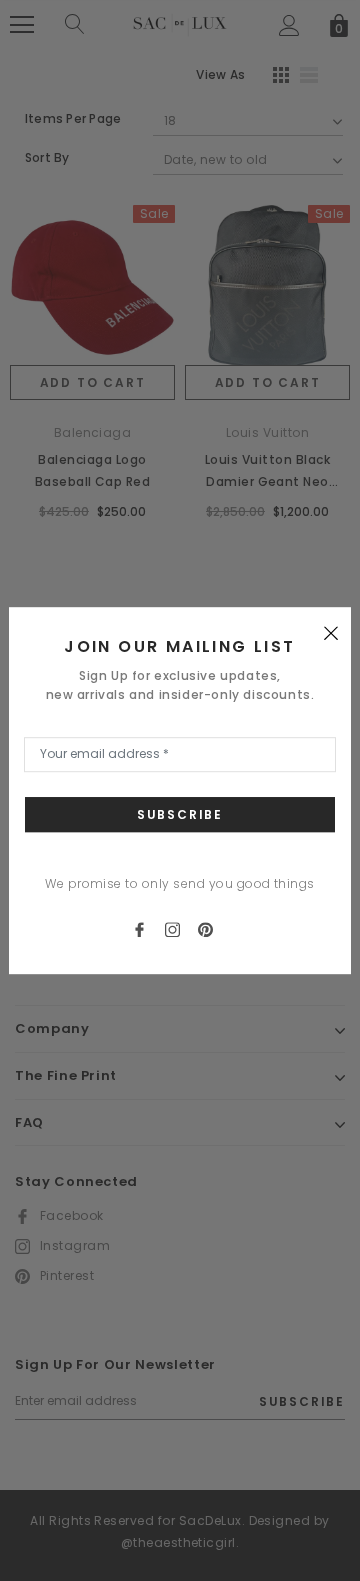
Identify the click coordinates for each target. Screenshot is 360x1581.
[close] (331, 632)
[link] (148, 928)
